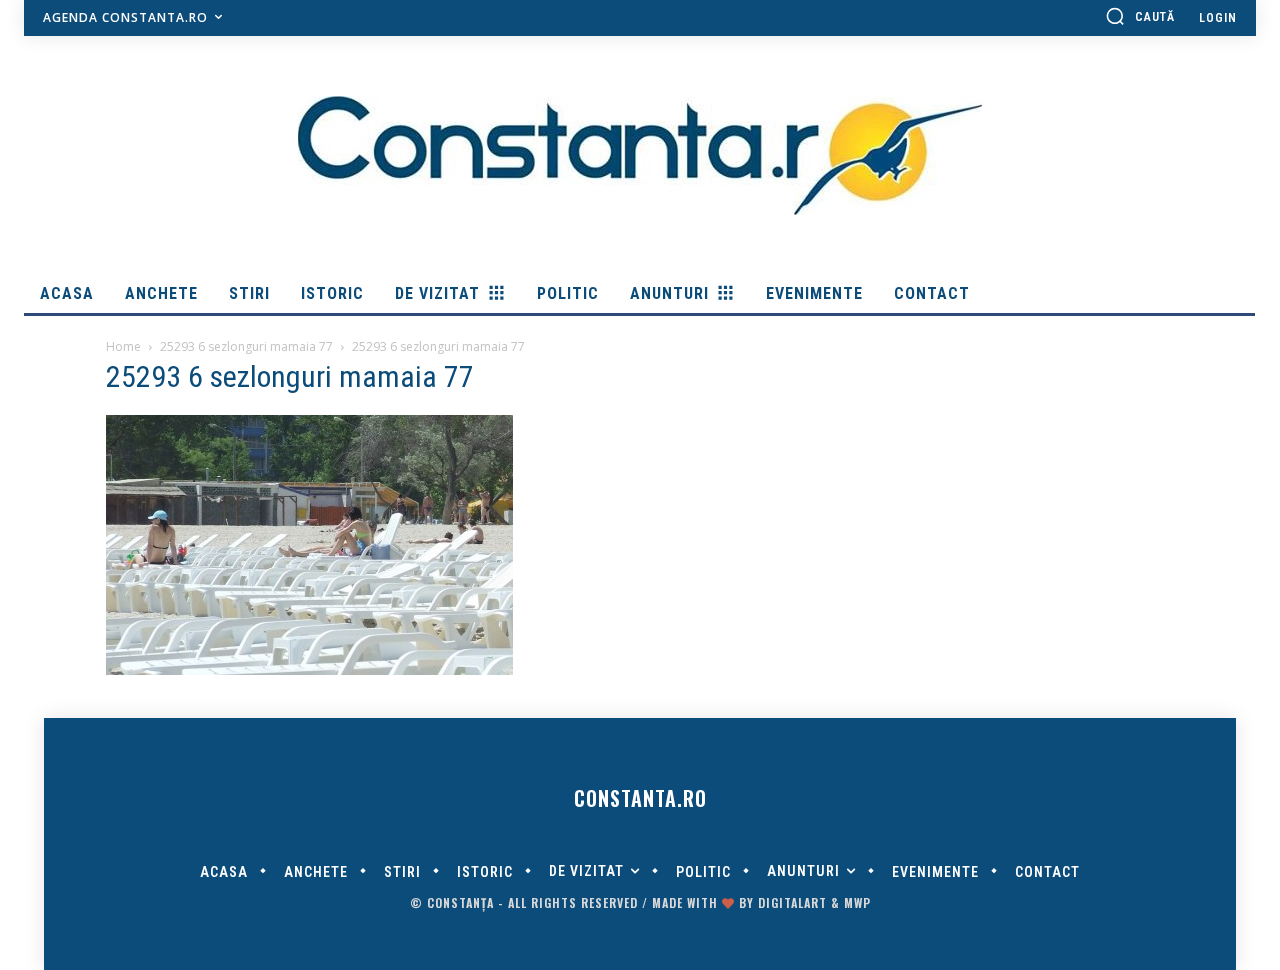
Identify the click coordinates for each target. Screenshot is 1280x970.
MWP (857, 902)
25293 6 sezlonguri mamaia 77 (246, 346)
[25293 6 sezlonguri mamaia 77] (309, 670)
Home (123, 346)
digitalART (792, 902)
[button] (1140, 16)
